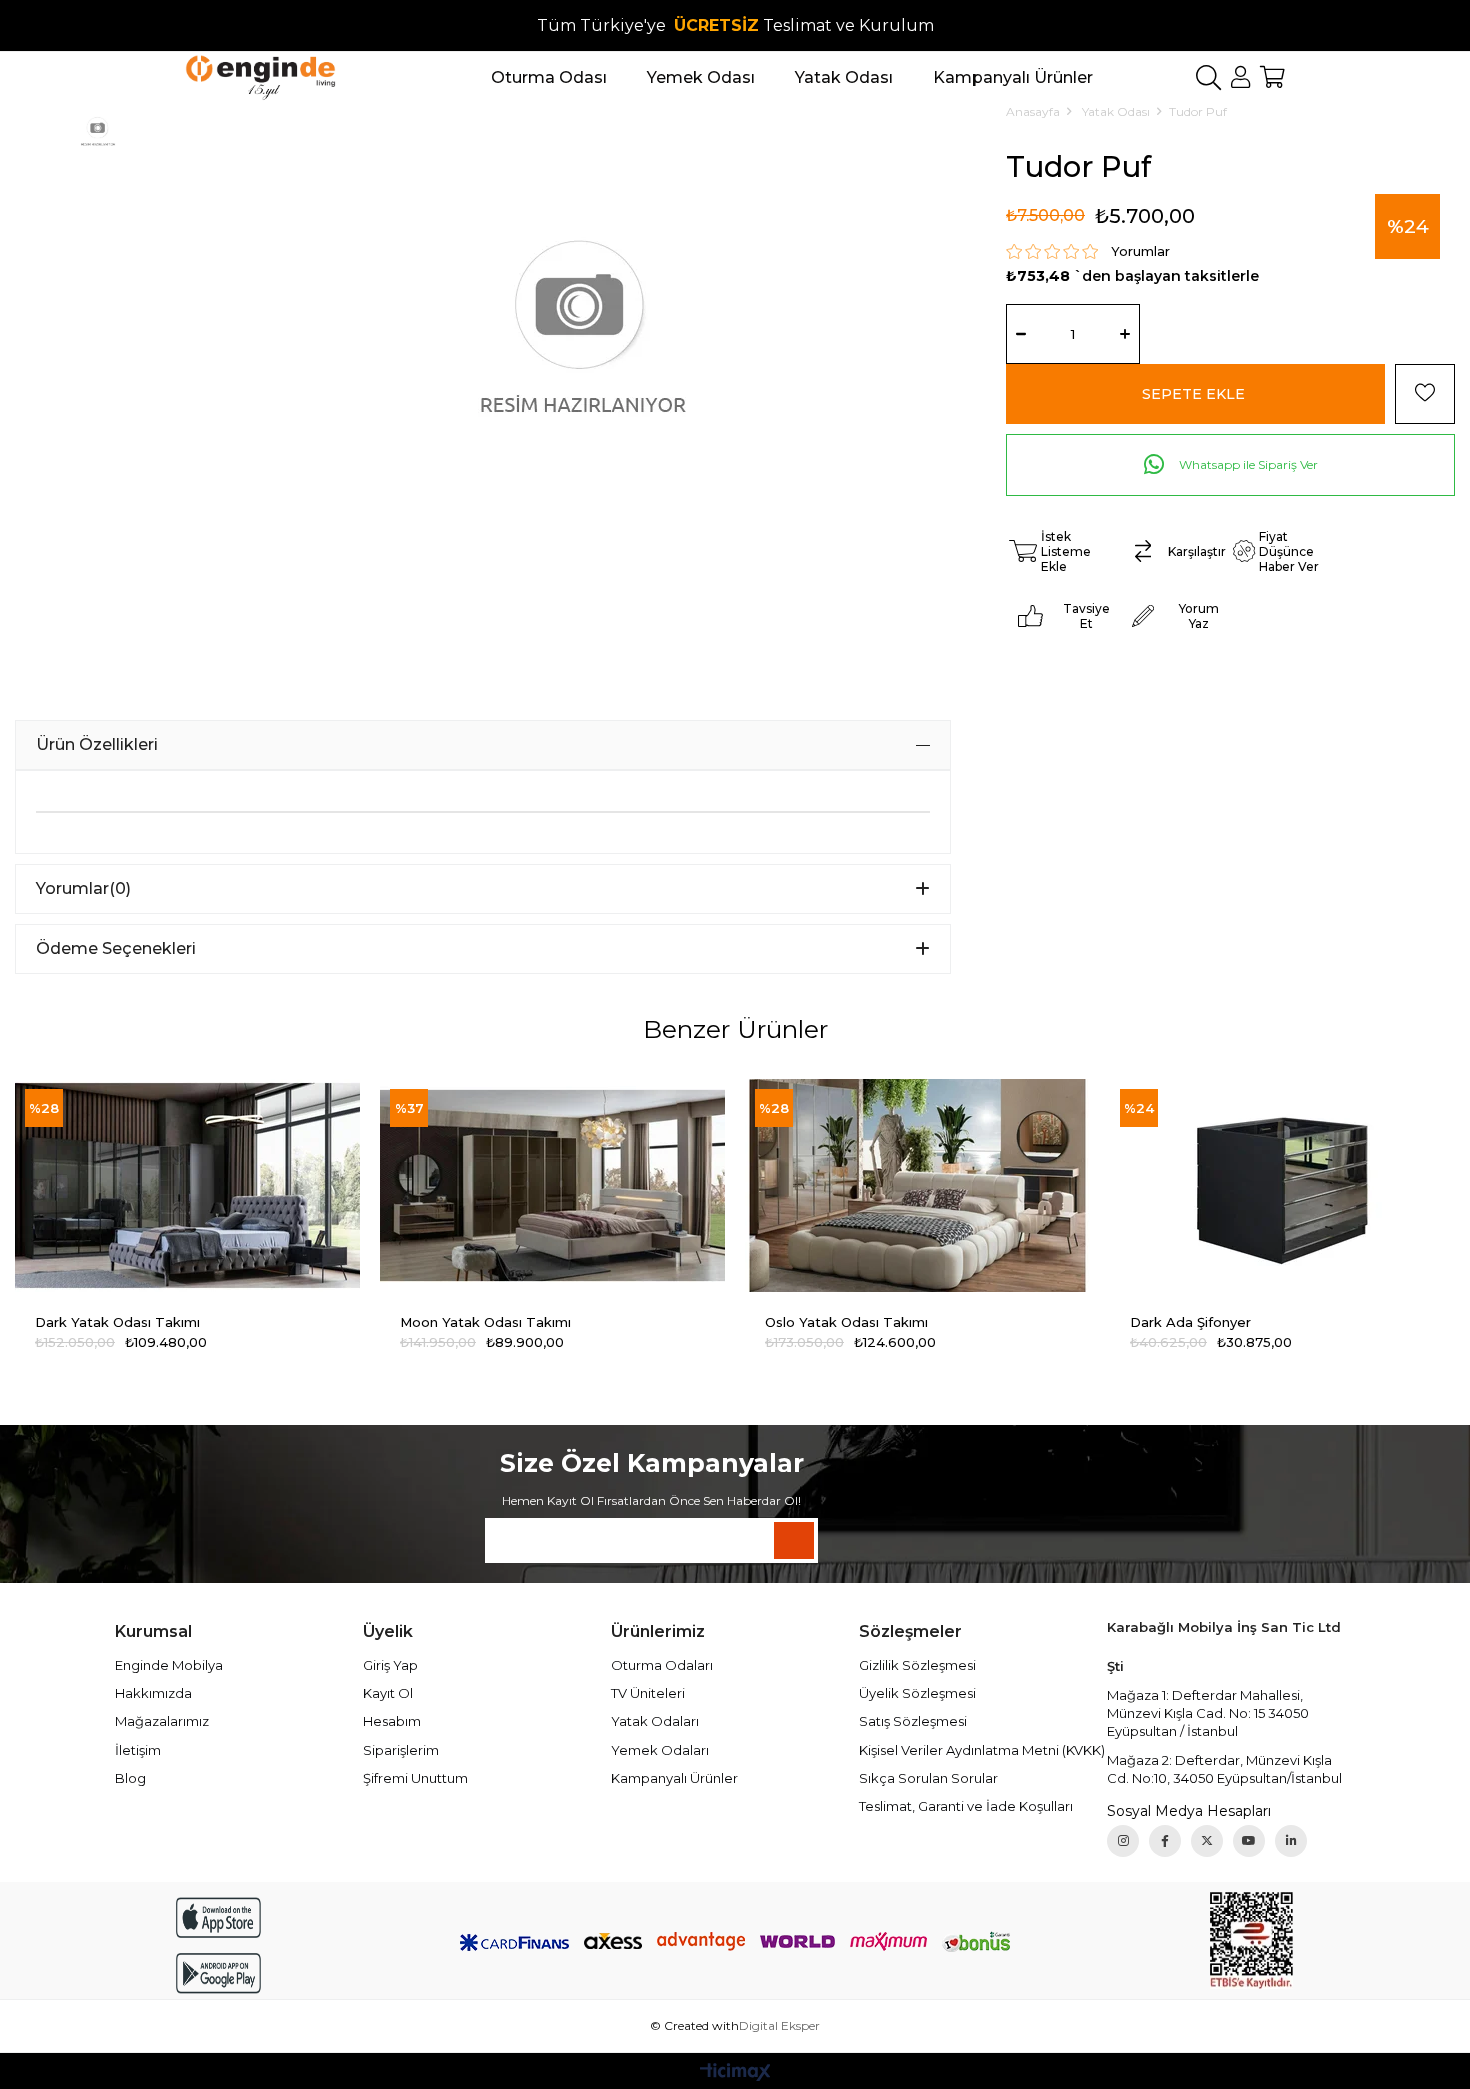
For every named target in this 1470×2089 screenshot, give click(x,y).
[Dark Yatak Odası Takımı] (187, 1186)
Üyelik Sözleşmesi (917, 1693)
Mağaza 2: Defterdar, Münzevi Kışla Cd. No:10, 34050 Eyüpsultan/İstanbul (1224, 1769)
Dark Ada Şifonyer (1190, 1322)
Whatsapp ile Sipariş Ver (1247, 464)
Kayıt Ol (388, 1693)
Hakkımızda (153, 1693)
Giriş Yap (390, 1665)
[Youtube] (1249, 1841)
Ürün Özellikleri (97, 744)
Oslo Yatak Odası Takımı (846, 1322)
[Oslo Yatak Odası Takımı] (917, 1186)
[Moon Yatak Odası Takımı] (552, 1186)
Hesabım (392, 1721)
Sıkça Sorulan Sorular (928, 1778)
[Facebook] (1165, 1841)
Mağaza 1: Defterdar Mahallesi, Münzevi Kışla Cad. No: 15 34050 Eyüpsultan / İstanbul (1208, 1713)
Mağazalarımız (162, 1721)
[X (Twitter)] (1207, 1841)
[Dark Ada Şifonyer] (1282, 1186)
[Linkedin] (1291, 1841)
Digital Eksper (779, 2026)
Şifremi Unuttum (415, 1778)
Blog (130, 1778)
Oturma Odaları (662, 1665)
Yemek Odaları (660, 1750)
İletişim (138, 1750)
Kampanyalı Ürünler (674, 1778)
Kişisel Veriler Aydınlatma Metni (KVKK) (982, 1750)
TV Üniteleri (648, 1693)
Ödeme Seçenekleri (116, 948)
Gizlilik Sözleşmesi (917, 1665)
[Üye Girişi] (1240, 77)
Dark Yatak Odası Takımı (117, 1322)
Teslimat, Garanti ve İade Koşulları (966, 1806)
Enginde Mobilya (169, 1665)
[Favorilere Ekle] (1425, 394)
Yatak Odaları (655, 1721)
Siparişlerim (401, 1750)
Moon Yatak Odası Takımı (485, 1322)
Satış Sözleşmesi (913, 1721)
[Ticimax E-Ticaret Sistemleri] (735, 2073)
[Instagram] (1123, 1841)
